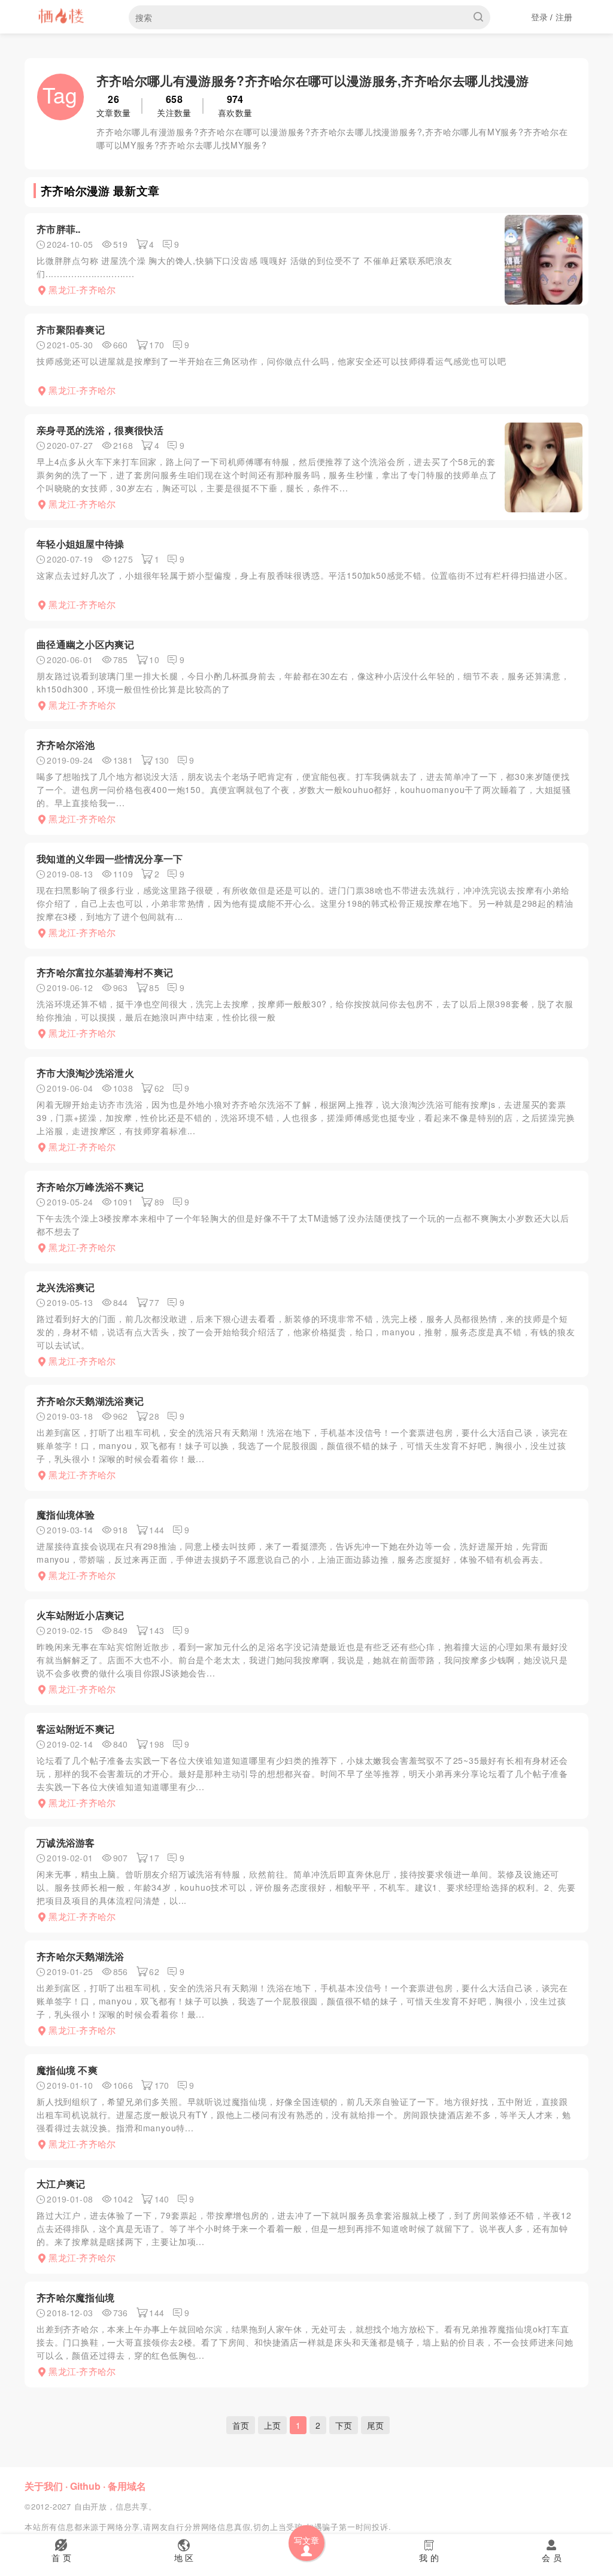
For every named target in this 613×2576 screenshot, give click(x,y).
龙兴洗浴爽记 (66, 1287)
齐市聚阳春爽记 (71, 329)
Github (85, 2486)
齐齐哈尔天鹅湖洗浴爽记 (90, 1401)
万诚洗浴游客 (66, 1843)
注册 (564, 17)
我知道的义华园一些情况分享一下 (110, 859)
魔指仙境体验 (66, 1515)
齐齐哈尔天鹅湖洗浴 (81, 1956)
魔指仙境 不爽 (67, 2070)
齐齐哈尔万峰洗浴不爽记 (90, 1187)
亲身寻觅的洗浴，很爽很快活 (100, 430)
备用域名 (127, 2486)
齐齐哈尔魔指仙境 (75, 2297)
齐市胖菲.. (59, 229)
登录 (540, 17)
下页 (344, 2425)
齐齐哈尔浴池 (66, 745)
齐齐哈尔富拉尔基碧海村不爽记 (105, 972)
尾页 (375, 2425)
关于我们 (44, 2486)
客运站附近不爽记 (75, 1729)
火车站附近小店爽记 (81, 1615)
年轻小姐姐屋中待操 (81, 544)
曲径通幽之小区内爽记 (85, 644)
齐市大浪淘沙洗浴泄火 (85, 1073)
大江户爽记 (61, 2184)
